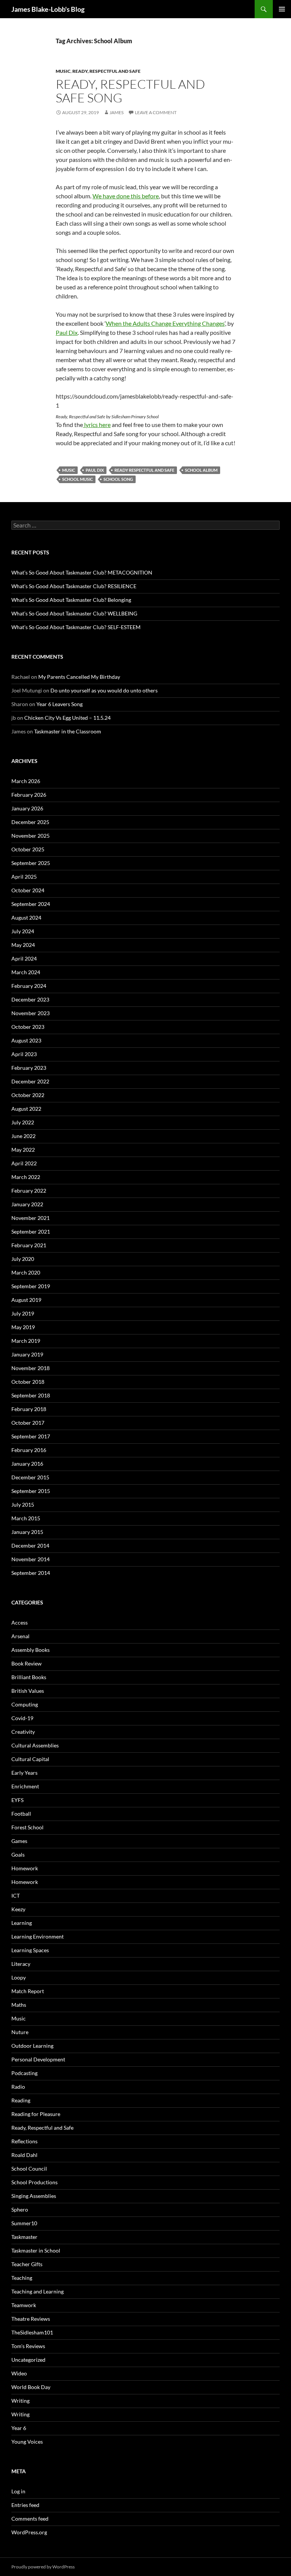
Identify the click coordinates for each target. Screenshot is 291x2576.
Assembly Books (31, 1650)
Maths (19, 2005)
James (117, 112)
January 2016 (27, 1464)
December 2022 (30, 1081)
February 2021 (29, 1245)
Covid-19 (22, 1718)
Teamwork (24, 2305)
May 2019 (23, 1327)
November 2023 (31, 1013)
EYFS (17, 1800)
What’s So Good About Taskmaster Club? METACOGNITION (82, 572)
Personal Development (38, 2059)
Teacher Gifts (27, 2264)
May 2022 (23, 1150)
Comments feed (30, 2519)
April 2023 (24, 1054)
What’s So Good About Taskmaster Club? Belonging (71, 600)
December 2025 (30, 822)
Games (19, 1841)
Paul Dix (67, 332)
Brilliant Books (29, 1677)
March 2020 (26, 1272)
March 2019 (26, 1341)
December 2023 (30, 999)
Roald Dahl (24, 2155)
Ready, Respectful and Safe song (130, 91)
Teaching (22, 2278)
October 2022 (28, 1095)
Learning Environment (38, 1936)
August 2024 (26, 918)
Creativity (23, 1732)
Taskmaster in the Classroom (68, 731)
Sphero (20, 2209)
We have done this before (126, 196)
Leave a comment (156, 112)
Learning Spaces (30, 1950)
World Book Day (31, 2387)
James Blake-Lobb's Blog (48, 9)
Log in (18, 2491)
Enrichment (25, 1786)
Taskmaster (24, 2237)
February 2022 (29, 1191)
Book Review (27, 1663)
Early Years (24, 1773)
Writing (20, 2401)
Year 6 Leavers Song (59, 704)
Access (20, 1622)
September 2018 (31, 1395)
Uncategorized (28, 2360)
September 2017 (31, 1436)
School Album (201, 470)
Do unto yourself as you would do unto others (104, 690)
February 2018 (29, 1409)
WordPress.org (29, 2532)
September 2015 (31, 1491)
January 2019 (27, 1354)
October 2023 (28, 1027)
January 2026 (27, 808)
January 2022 (27, 1204)
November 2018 (31, 1368)
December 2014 (30, 1545)
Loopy (19, 1977)
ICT (16, 1896)
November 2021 (31, 1218)
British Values (28, 1691)
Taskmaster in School (36, 2250)
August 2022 (26, 1109)
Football (21, 1814)
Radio (18, 2087)
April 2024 (24, 958)
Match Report (28, 1991)
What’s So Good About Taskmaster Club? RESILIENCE (74, 586)
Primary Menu (282, 9)
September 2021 (31, 1231)
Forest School (27, 1827)
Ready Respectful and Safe (144, 470)
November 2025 (31, 836)
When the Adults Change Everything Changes (165, 323)
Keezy (18, 1909)
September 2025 (31, 863)
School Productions (34, 2182)
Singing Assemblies (34, 2196)
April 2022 (24, 1163)
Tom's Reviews (28, 2346)
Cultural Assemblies (35, 1745)
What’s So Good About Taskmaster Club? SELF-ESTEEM (76, 627)
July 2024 (23, 931)
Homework (25, 1868)
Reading (21, 2100)
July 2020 (23, 1259)
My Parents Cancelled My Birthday (79, 677)
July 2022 (23, 1122)
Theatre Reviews (31, 2319)
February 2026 (29, 795)
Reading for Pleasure (36, 2114)
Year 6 (19, 2428)
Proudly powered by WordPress (43, 2567)
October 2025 (28, 849)
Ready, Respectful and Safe (106, 71)
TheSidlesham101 (32, 2332)
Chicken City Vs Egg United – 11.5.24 (67, 718)
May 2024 (23, 945)
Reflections (24, 2141)
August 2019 (26, 1300)
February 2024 (29, 986)
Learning (22, 1923)
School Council (29, 2169)
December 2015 (30, 1477)
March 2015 (26, 1518)
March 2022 (26, 1177)
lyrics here (97, 425)
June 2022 (23, 1136)
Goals (18, 1855)
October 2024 (28, 890)
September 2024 (31, 904)
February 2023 (29, 1068)
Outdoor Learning (32, 2046)
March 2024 (26, 972)
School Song (118, 479)
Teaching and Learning (38, 2291)
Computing (25, 1704)
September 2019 (31, 1286)
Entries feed (25, 2505)
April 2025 (24, 877)
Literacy (21, 1964)
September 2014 (31, 1573)
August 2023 (26, 1040)
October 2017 (28, 1423)
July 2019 (23, 1313)
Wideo (19, 2373)
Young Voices (27, 2442)
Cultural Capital (30, 1759)
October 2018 (28, 1382)
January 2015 (27, 1532)
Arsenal (20, 1636)
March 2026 (26, 781)
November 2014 (31, 1559)
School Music (77, 479)
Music (63, 71)
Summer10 (24, 2223)
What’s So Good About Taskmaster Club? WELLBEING (74, 613)
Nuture (20, 2032)
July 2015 (23, 1505)
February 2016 (29, 1450)
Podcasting (24, 2073)
